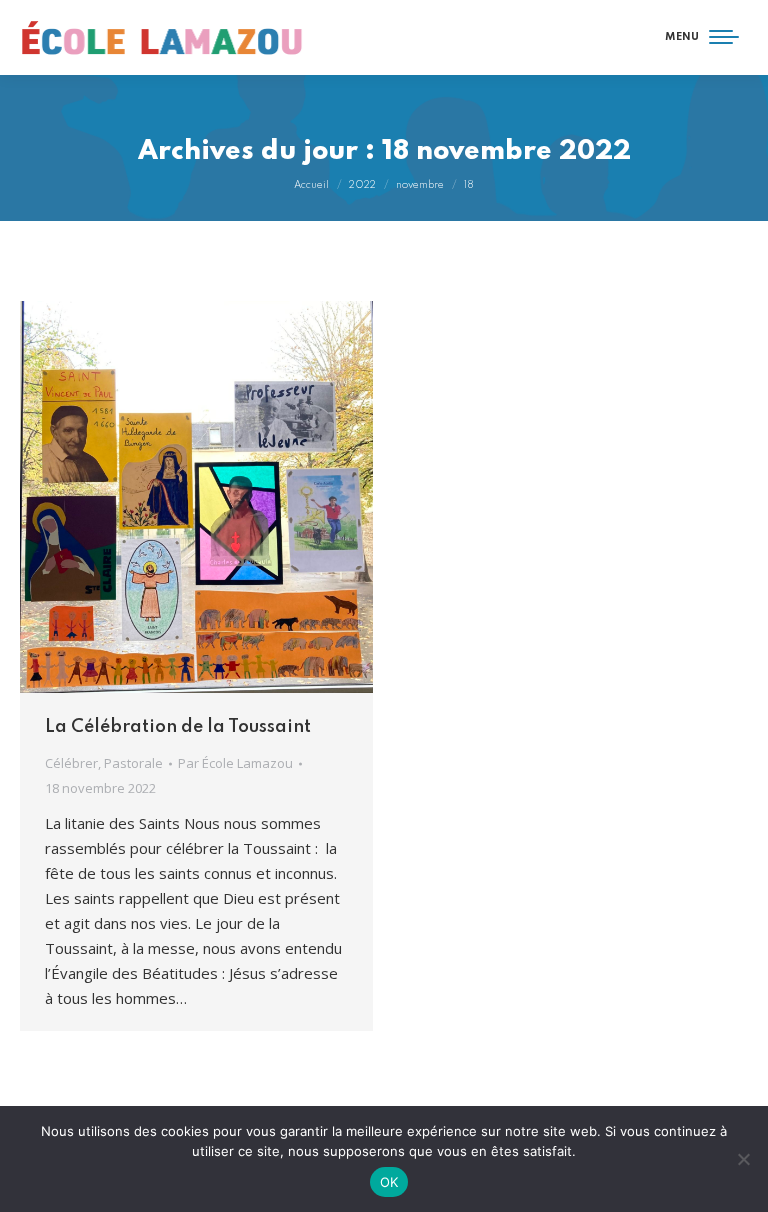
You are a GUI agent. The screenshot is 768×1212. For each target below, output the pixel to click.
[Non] (743, 1159)
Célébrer (71, 763)
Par (235, 763)
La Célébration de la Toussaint (178, 727)
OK (389, 1182)
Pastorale (133, 763)
